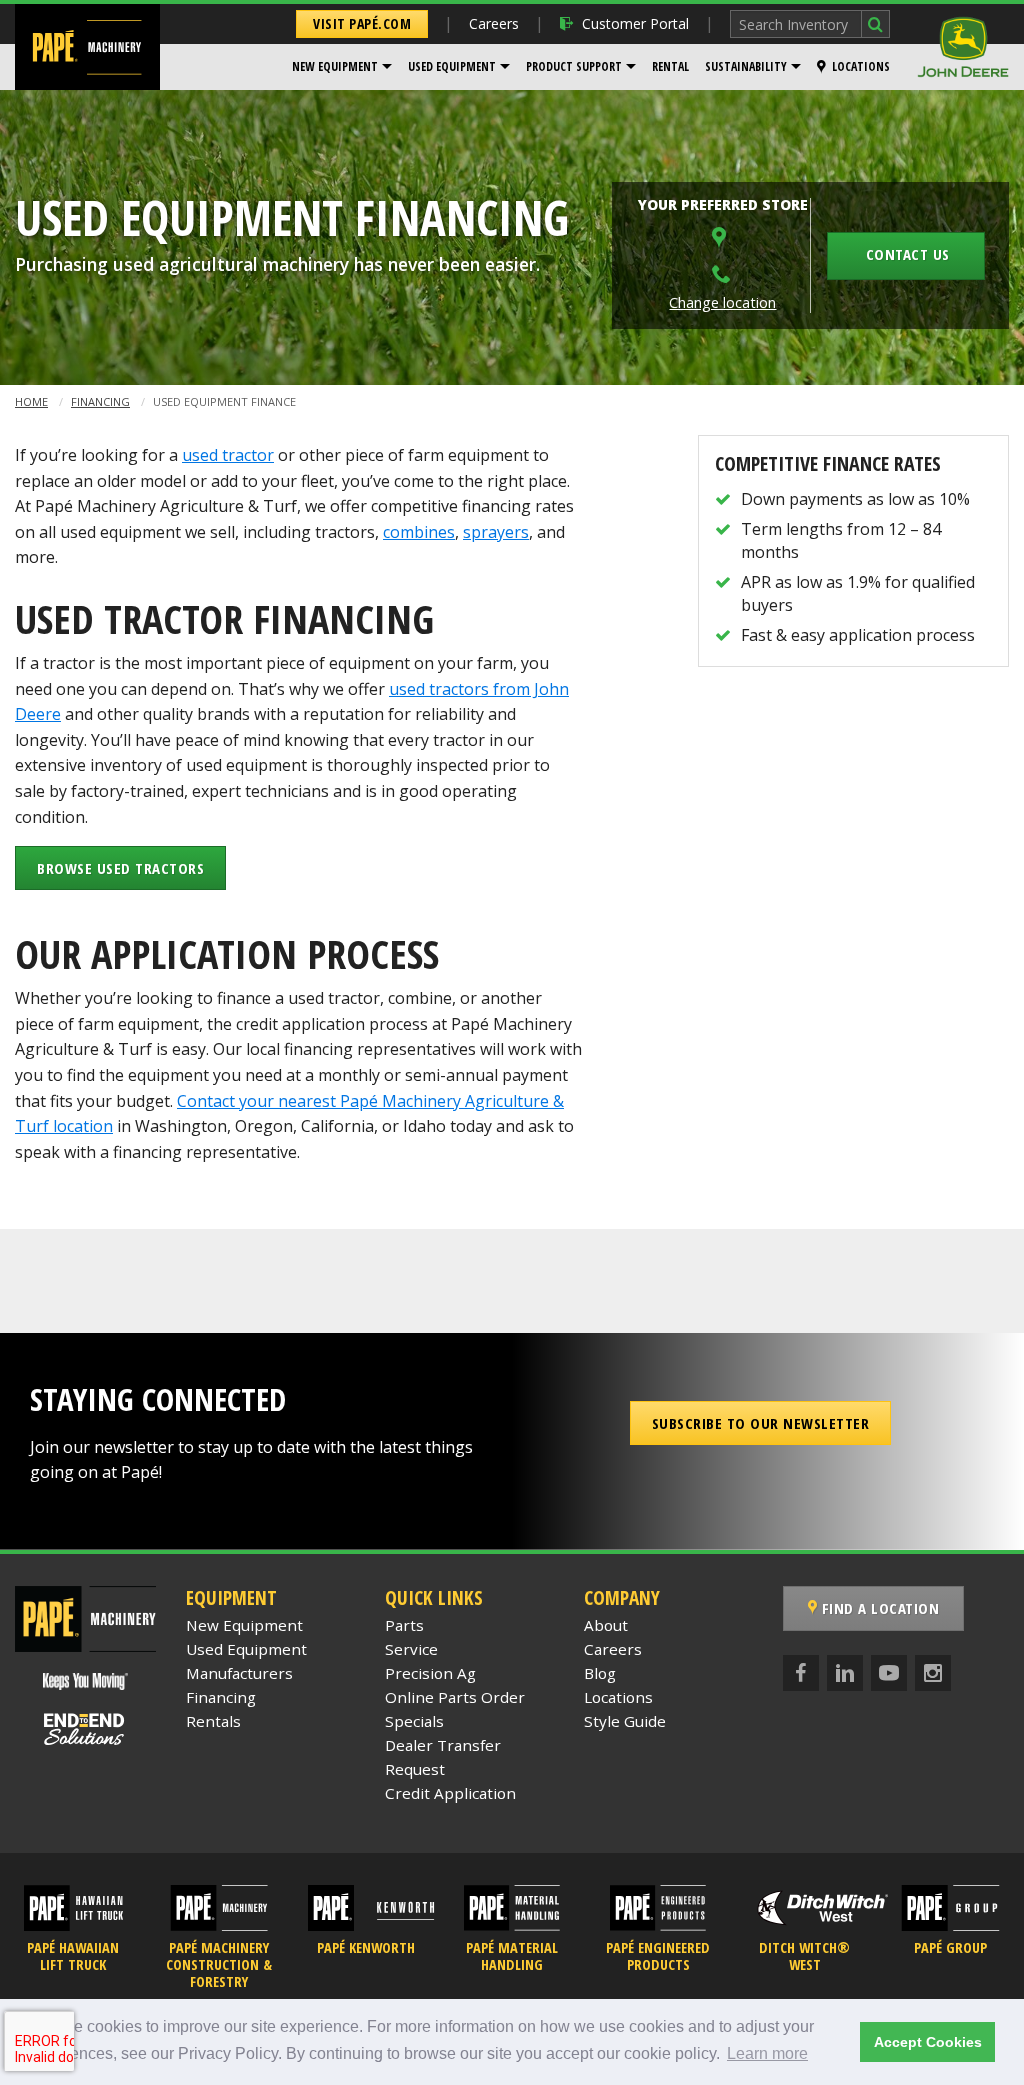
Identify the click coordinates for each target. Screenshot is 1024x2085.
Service (411, 1649)
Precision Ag (430, 1673)
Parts (404, 1625)
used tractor (228, 455)
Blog (600, 1673)
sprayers (496, 532)
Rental (670, 66)
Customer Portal (635, 23)
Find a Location (878, 1608)
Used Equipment (452, 66)
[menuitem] (342, 67)
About (606, 1625)
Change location (722, 302)
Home (31, 401)
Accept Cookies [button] (928, 2042)
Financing (100, 401)
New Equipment (335, 66)
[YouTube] (889, 1673)
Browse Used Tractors (120, 868)
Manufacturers (239, 1673)
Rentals (213, 1721)
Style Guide (625, 1721)
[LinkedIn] (845, 1673)
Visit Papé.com (362, 23)
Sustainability (746, 66)
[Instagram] (933, 1673)
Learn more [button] (767, 2053)
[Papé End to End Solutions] (85, 1729)
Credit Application (450, 1793)
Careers (494, 23)
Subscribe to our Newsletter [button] (761, 1423)
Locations (861, 66)
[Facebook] (801, 1673)
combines (419, 532)
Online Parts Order (455, 1697)
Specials (414, 1721)
